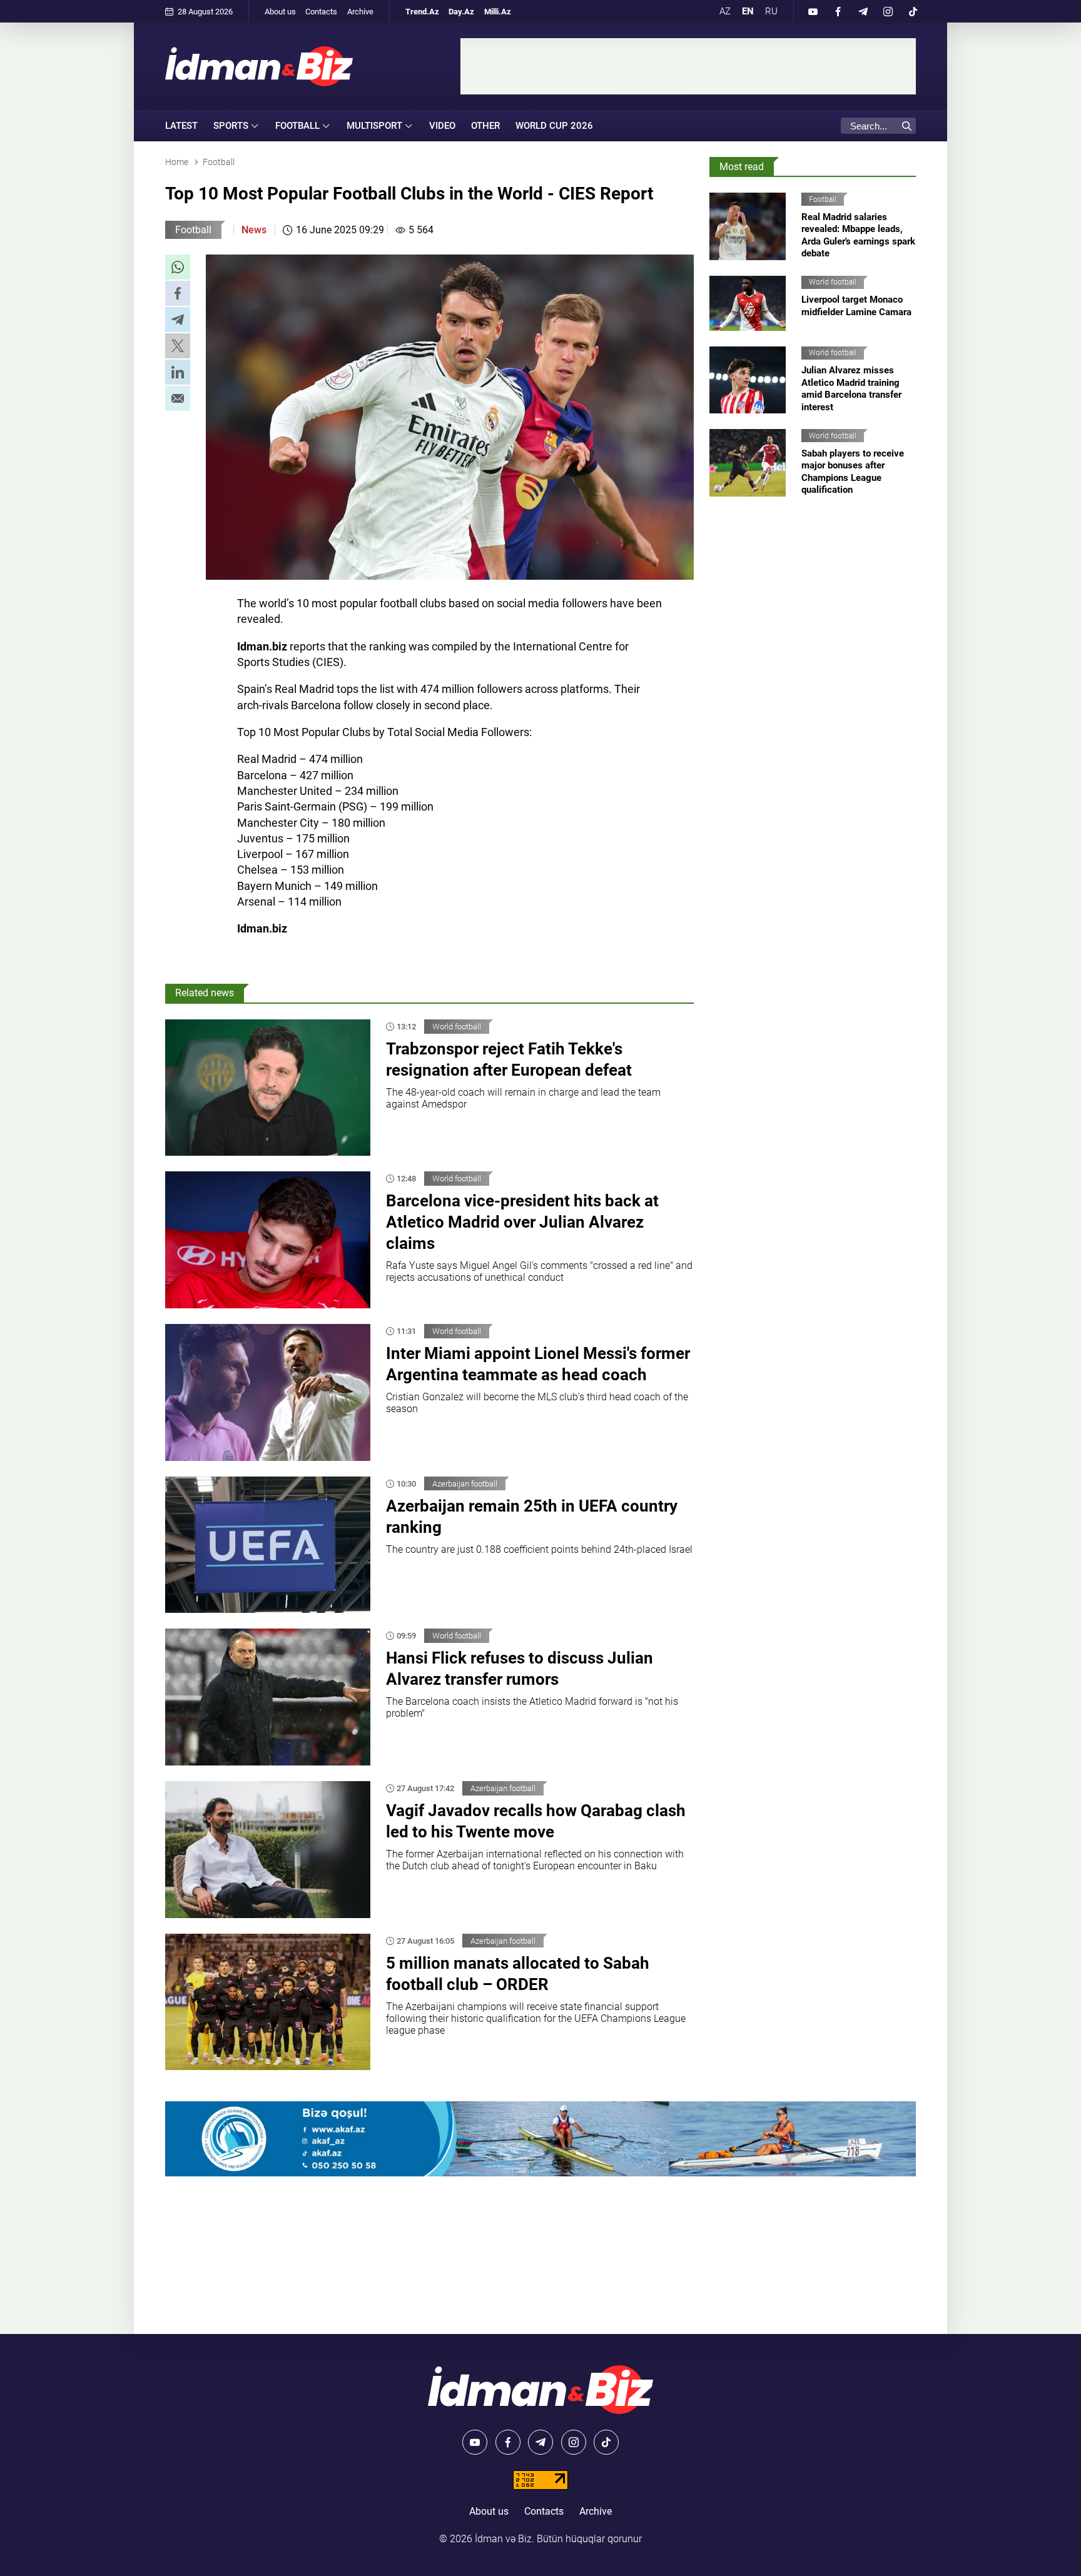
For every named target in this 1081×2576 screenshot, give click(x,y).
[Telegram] (863, 11)
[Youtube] (813, 11)
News (254, 230)
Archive (360, 12)
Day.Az (461, 12)
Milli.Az (498, 12)
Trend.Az (422, 12)
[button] (178, 267)
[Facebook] (838, 11)
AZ (725, 11)
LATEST (181, 126)
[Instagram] (888, 11)
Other (485, 126)
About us (280, 12)
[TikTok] (913, 11)
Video (442, 126)
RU (771, 11)
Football (193, 230)
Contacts (321, 12)
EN (748, 11)
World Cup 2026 (554, 126)
